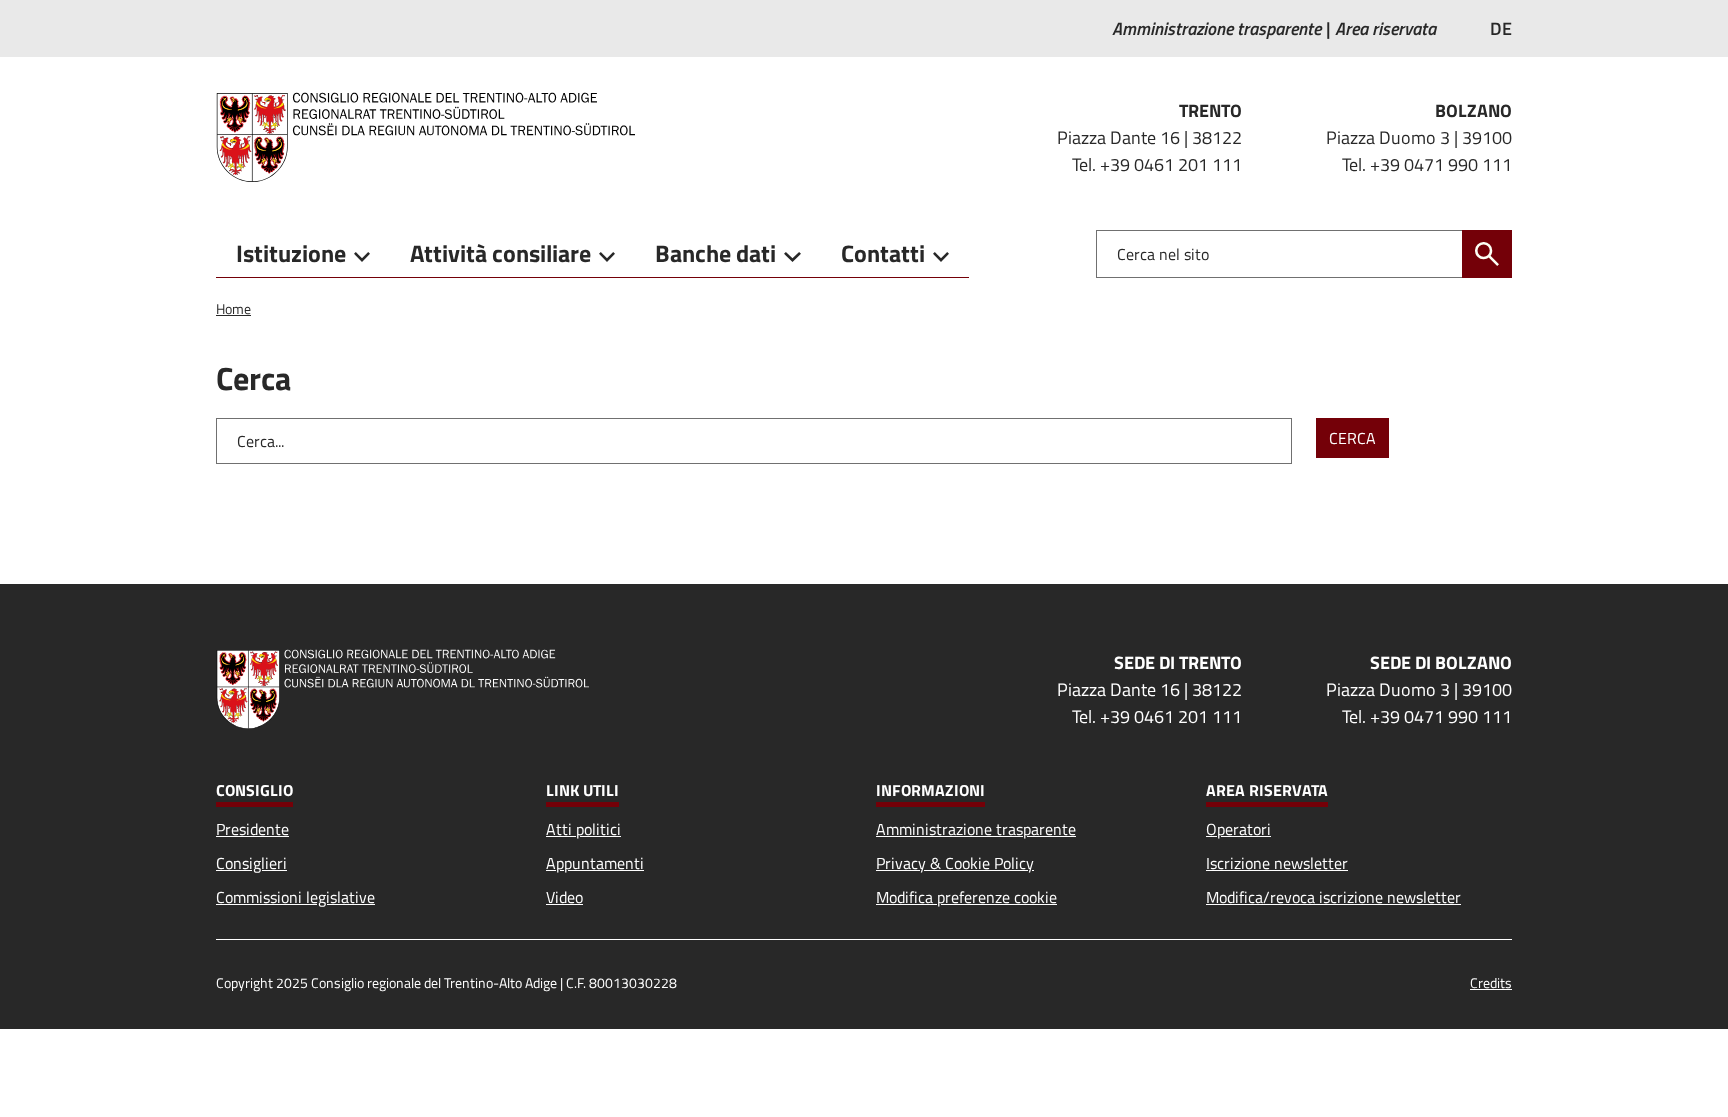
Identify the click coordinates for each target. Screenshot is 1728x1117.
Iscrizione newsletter (1277, 863)
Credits (1491, 982)
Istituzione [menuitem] (291, 253)
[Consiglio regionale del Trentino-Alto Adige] (433, 137)
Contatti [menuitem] (883, 253)
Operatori (1238, 829)
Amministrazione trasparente (976, 829)
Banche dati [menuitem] (715, 253)
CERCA (1352, 438)
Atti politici (583, 829)
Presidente (252, 829)
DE (1501, 28)
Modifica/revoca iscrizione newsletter (1333, 897)
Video (564, 897)
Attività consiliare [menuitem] (500, 253)
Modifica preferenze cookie (966, 897)
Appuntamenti (595, 863)
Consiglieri (251, 863)
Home (233, 308)
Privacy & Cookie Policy (955, 863)
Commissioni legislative (295, 897)
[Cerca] (1487, 254)
